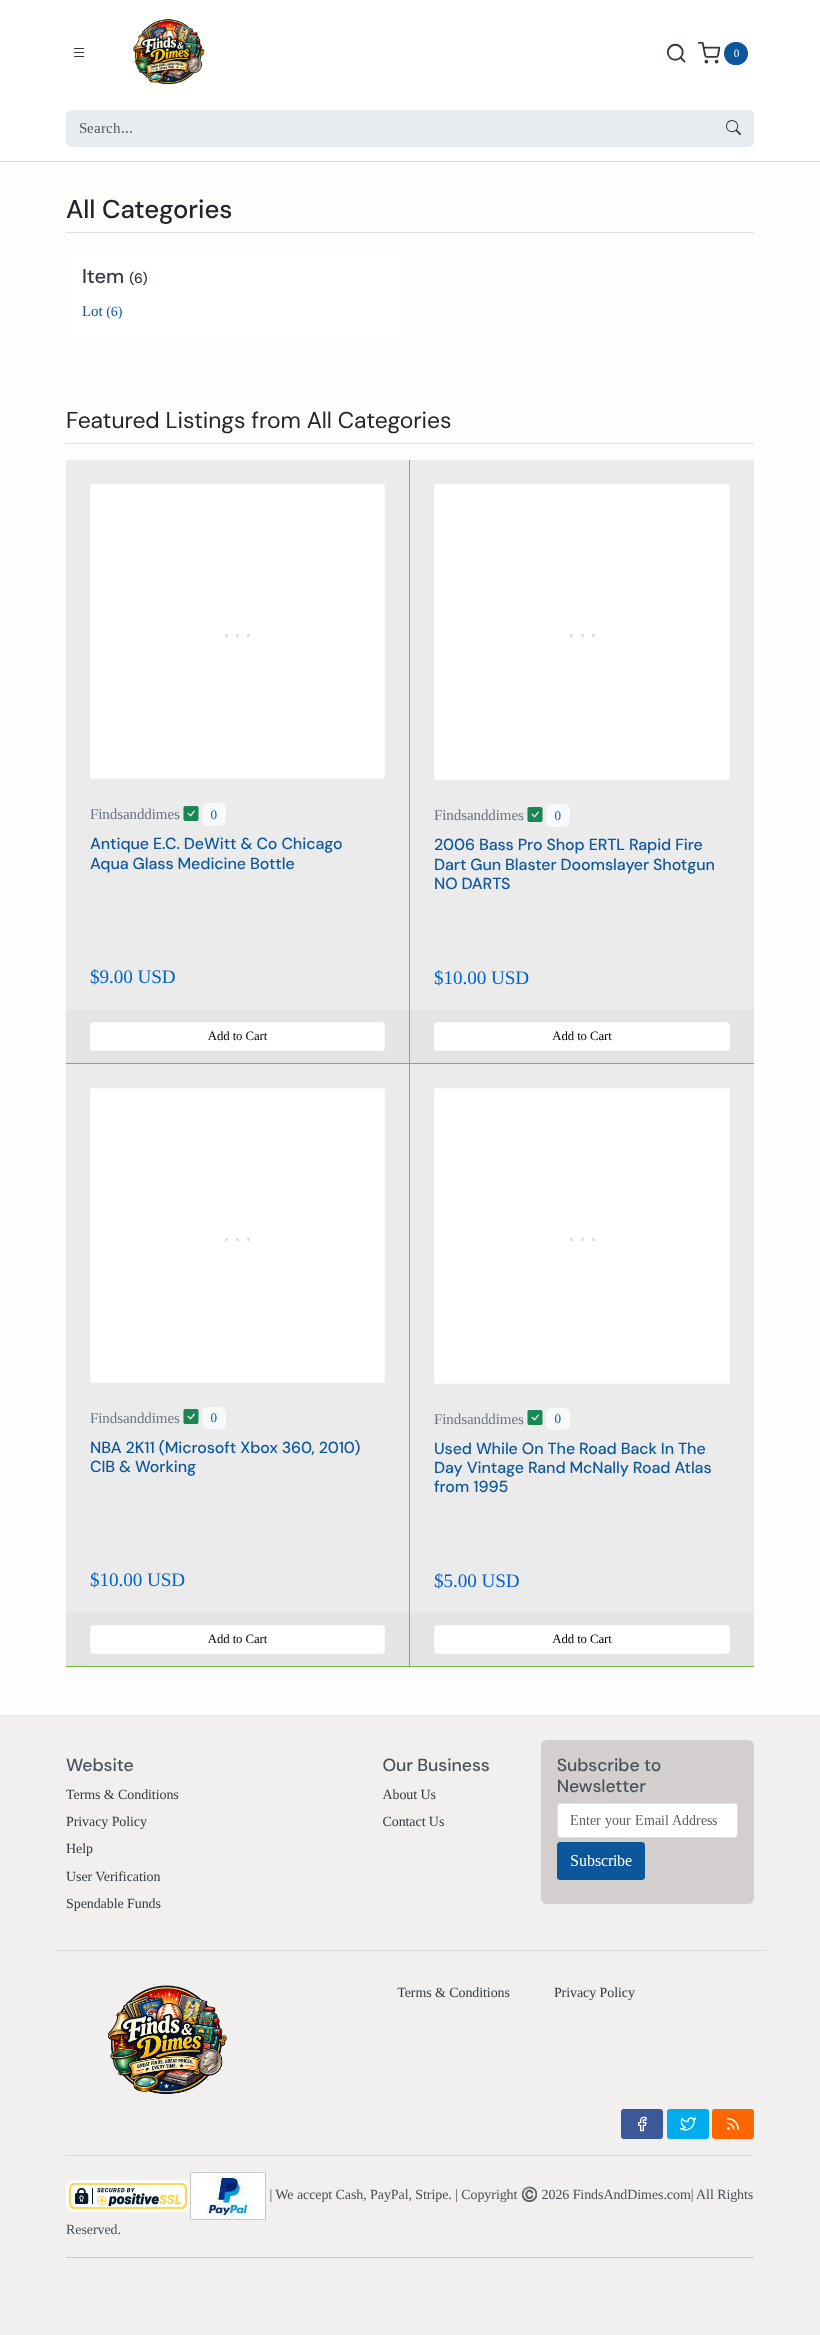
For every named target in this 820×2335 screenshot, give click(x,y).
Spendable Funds (113, 1904)
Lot (102, 312)
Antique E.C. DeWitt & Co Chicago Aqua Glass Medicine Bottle (216, 853)
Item (115, 277)
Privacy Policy (106, 1822)
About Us (408, 1795)
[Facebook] (642, 2124)
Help (79, 1849)
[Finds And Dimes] (183, 53)
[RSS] (733, 2124)
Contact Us (413, 1822)
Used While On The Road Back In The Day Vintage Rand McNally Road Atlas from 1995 (573, 1467)
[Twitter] (688, 2124)
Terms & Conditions (122, 1795)
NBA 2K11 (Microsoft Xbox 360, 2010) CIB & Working (225, 1457)
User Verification (113, 1877)
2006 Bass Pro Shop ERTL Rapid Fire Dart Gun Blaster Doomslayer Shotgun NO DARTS (574, 863)
